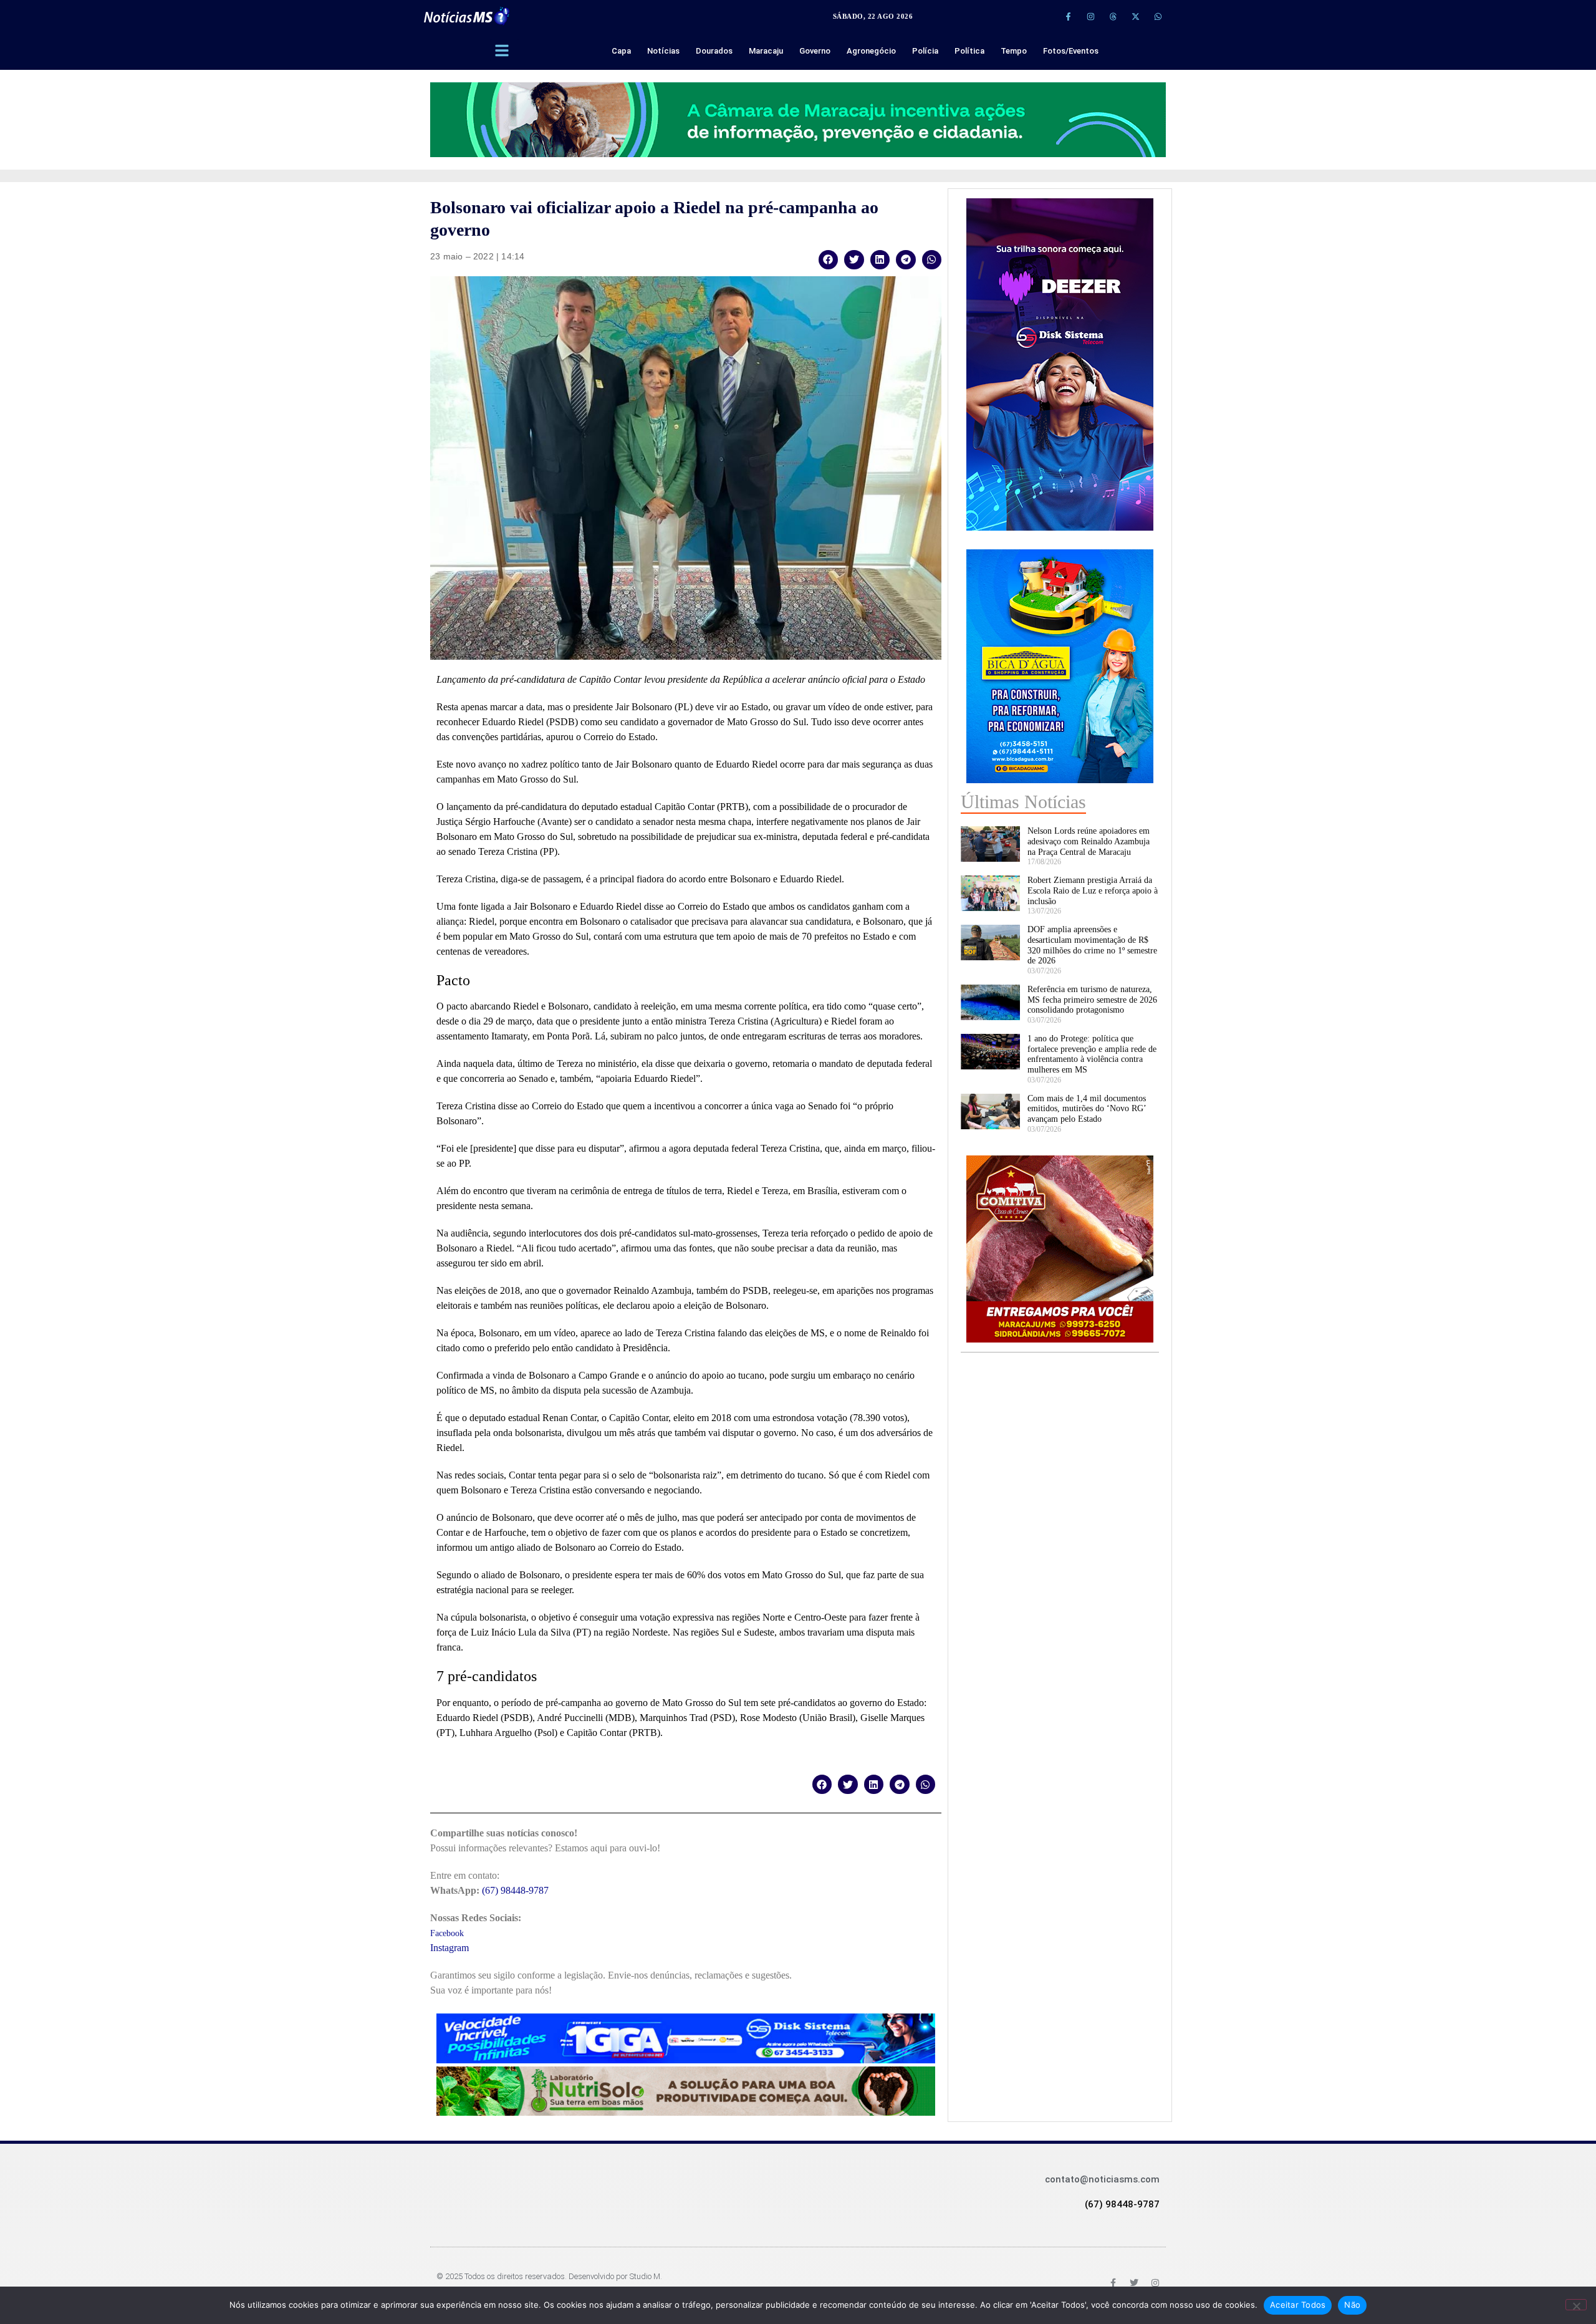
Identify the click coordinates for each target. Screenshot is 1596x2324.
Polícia (925, 51)
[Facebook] (1113, 2283)
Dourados (714, 51)
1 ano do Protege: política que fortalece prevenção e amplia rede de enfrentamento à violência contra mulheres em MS (1092, 1054)
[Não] (1576, 2305)
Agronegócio (871, 51)
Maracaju (766, 51)
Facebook (447, 1933)
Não (1352, 2305)
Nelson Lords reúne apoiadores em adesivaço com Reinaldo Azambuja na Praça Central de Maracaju (1089, 841)
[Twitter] (1134, 2283)
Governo (815, 51)
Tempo (1014, 51)
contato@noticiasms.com (1102, 2179)
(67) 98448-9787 (515, 1890)
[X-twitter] (1135, 16)
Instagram (449, 1948)
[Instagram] (1090, 16)
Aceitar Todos (1298, 2305)
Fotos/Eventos (1071, 51)
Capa (621, 51)
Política (969, 51)
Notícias (663, 51)
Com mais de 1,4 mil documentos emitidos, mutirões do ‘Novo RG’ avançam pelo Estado (1087, 1109)
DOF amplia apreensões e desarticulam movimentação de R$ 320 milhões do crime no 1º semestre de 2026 (1092, 945)
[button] (829, 260)
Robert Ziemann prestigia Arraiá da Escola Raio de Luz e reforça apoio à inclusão (1093, 891)
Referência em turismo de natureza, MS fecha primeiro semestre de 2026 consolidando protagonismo (1092, 1000)
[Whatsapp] (1158, 16)
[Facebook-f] (1068, 16)
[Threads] (1113, 16)
